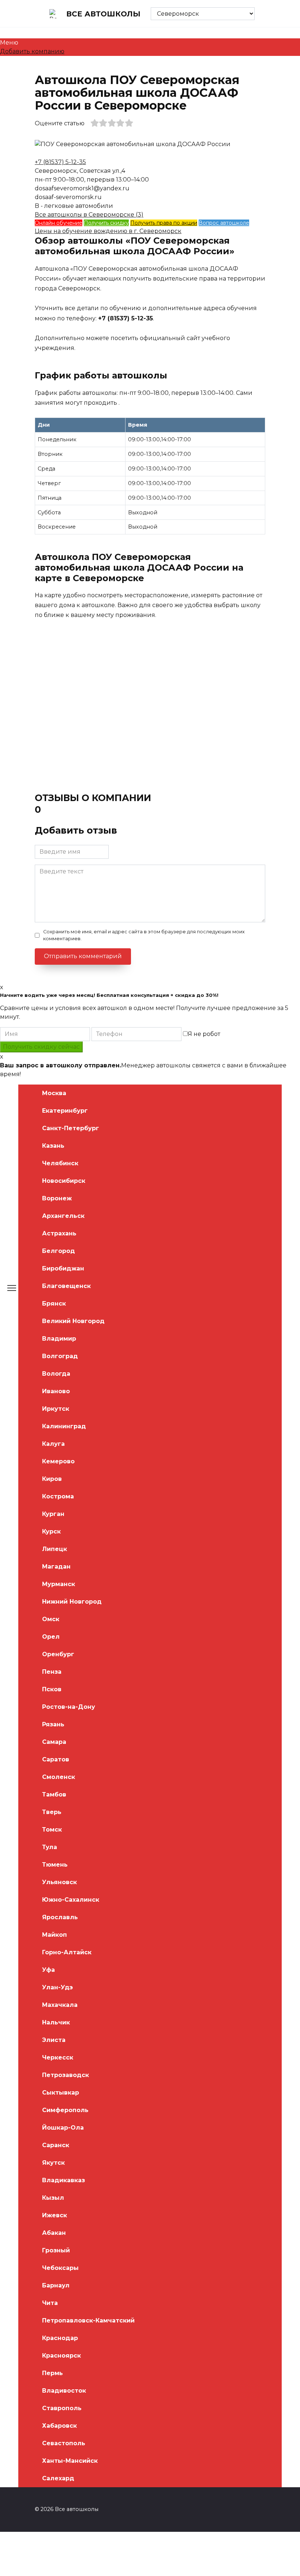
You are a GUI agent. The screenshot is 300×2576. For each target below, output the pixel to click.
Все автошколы (103, 14)
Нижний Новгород (72, 1602)
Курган (53, 1514)
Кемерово (58, 1461)
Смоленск (59, 1777)
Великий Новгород (73, 1321)
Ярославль (60, 1917)
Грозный (56, 2250)
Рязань (53, 1724)
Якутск (53, 2163)
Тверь (52, 1812)
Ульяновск (59, 1882)
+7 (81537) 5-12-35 (60, 162)
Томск (52, 1830)
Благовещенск (66, 1286)
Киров (52, 1479)
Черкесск (58, 2057)
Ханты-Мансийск (70, 2461)
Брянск (54, 1304)
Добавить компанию (32, 51)
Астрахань (59, 1233)
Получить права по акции (164, 223)
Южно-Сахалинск (71, 1900)
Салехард (58, 2478)
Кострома (58, 1496)
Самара (54, 1742)
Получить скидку (106, 223)
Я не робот (204, 1034)
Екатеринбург (65, 1111)
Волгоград (60, 1356)
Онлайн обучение (59, 223)
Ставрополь (62, 2408)
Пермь (52, 2373)
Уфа (48, 1970)
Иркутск (56, 1409)
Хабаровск (59, 2426)
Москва (54, 1093)
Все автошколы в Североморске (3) (89, 215)
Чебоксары (60, 2268)
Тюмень (55, 1865)
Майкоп (55, 1935)
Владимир (59, 1339)
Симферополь (65, 2110)
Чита (50, 2303)
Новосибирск (64, 1181)
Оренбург (58, 1654)
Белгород (59, 1251)
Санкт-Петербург (71, 1128)
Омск (51, 1619)
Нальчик (56, 2022)
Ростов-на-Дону (69, 1707)
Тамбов (54, 1794)
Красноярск (61, 2356)
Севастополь (64, 2443)
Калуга (53, 1444)
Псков (52, 1689)
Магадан (56, 1567)
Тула (50, 1847)
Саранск (56, 2145)
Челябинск (60, 1163)
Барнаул (56, 2285)
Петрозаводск (65, 2075)
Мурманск (59, 1584)
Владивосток (64, 2391)
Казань (53, 1146)
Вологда (56, 1374)
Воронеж (57, 1198)
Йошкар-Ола (63, 2128)
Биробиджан (63, 1268)
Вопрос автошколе (224, 223)
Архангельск (63, 1216)
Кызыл (53, 2198)
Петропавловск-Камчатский (88, 2320)
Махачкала (60, 2005)
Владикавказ (63, 2180)
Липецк (55, 1549)
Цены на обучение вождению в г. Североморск (108, 231)
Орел (51, 1637)
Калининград (64, 1426)
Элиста (54, 2040)
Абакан (54, 2233)
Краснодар (60, 2338)
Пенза (52, 1672)
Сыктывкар (61, 2093)
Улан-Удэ (57, 1987)
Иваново (56, 1391)
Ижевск (55, 2215)
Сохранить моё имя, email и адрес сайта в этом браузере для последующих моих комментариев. (144, 935)
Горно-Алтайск (67, 1952)
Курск (51, 1531)
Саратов (56, 1759)
